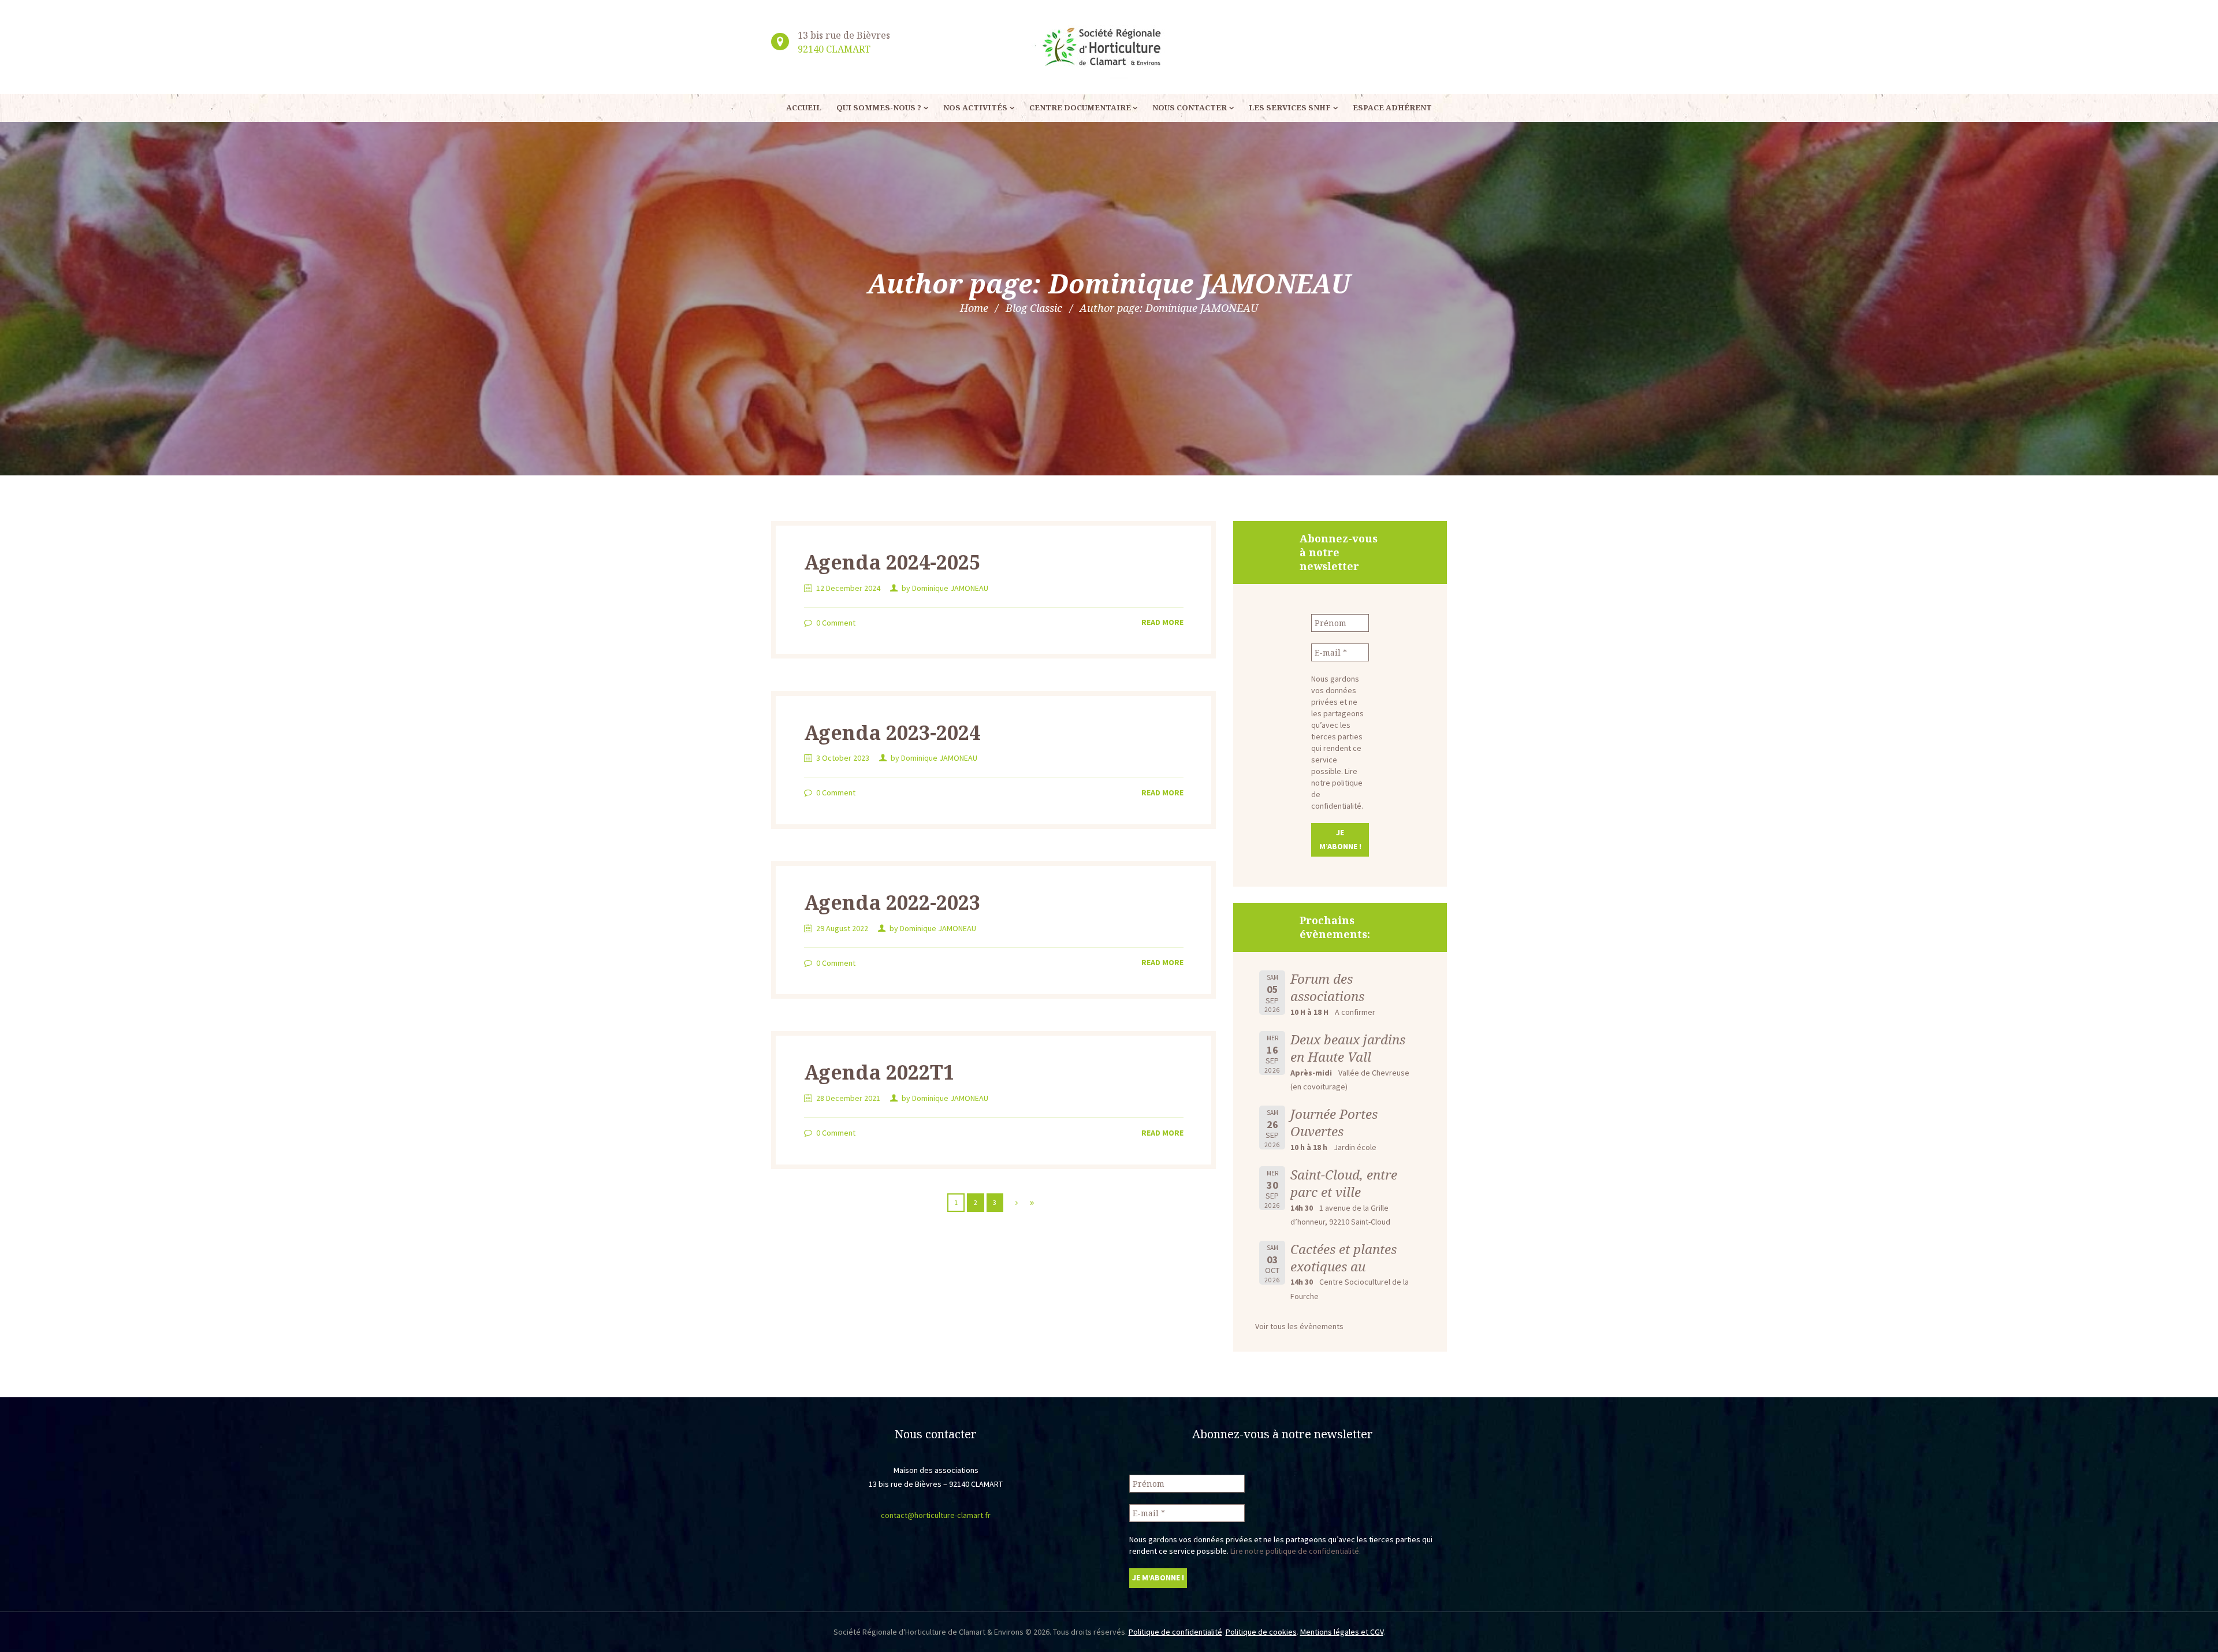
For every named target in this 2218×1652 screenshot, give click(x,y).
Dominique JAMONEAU (950, 588)
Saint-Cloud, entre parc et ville (1344, 1183)
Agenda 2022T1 (879, 1072)
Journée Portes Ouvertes (1334, 1123)
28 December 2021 (848, 1098)
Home (974, 308)
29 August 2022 (842, 928)
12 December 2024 (848, 588)
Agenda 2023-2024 (892, 732)
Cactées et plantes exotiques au (1344, 1258)
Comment (836, 623)
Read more (1162, 622)
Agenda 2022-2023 (892, 902)
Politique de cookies (1261, 1632)
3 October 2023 (843, 758)
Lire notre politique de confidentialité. (1296, 1551)
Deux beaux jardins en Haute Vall (1348, 1048)
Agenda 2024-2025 (892, 562)
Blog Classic (1034, 308)
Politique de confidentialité (1175, 1632)
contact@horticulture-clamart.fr (936, 1515)
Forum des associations (1327, 987)
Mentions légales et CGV (1342, 1632)
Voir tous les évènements (1299, 1326)
